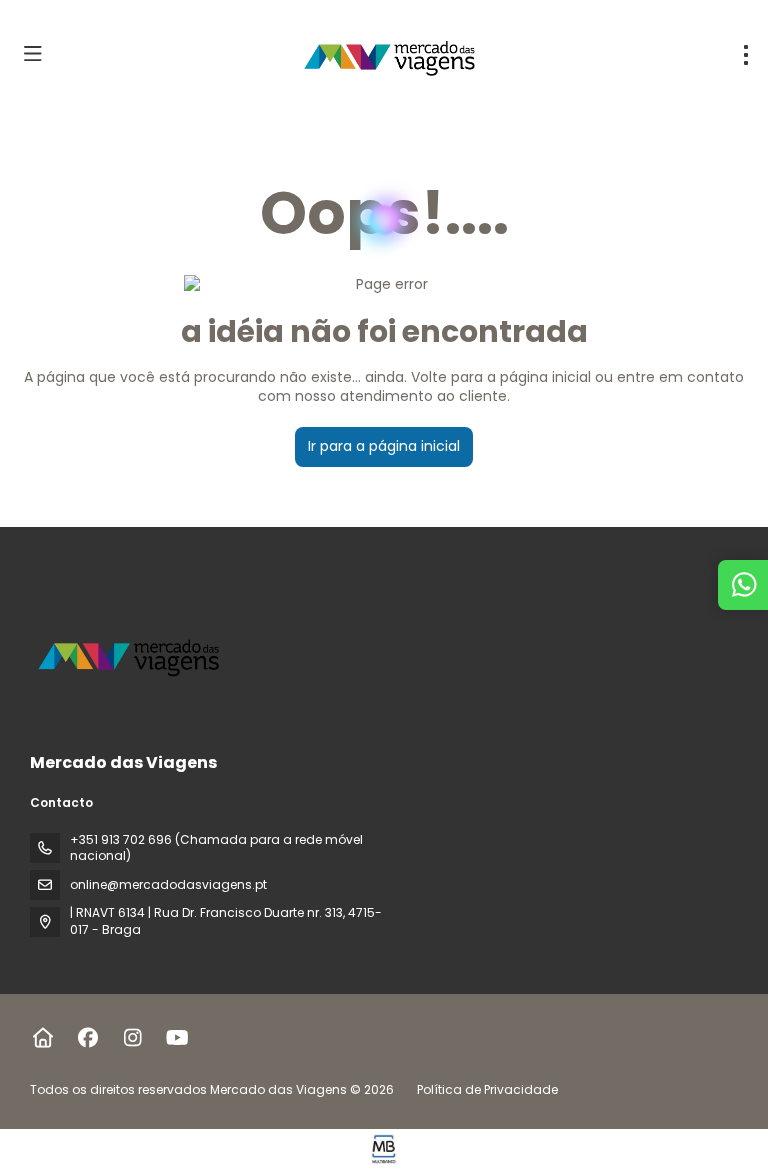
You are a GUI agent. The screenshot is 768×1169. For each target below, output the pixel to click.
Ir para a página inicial (384, 446)
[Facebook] (87, 1038)
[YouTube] (177, 1038)
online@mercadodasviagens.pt (168, 884)
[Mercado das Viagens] (132, 655)
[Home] (42, 1038)
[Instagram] (132, 1038)
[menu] (746, 55)
